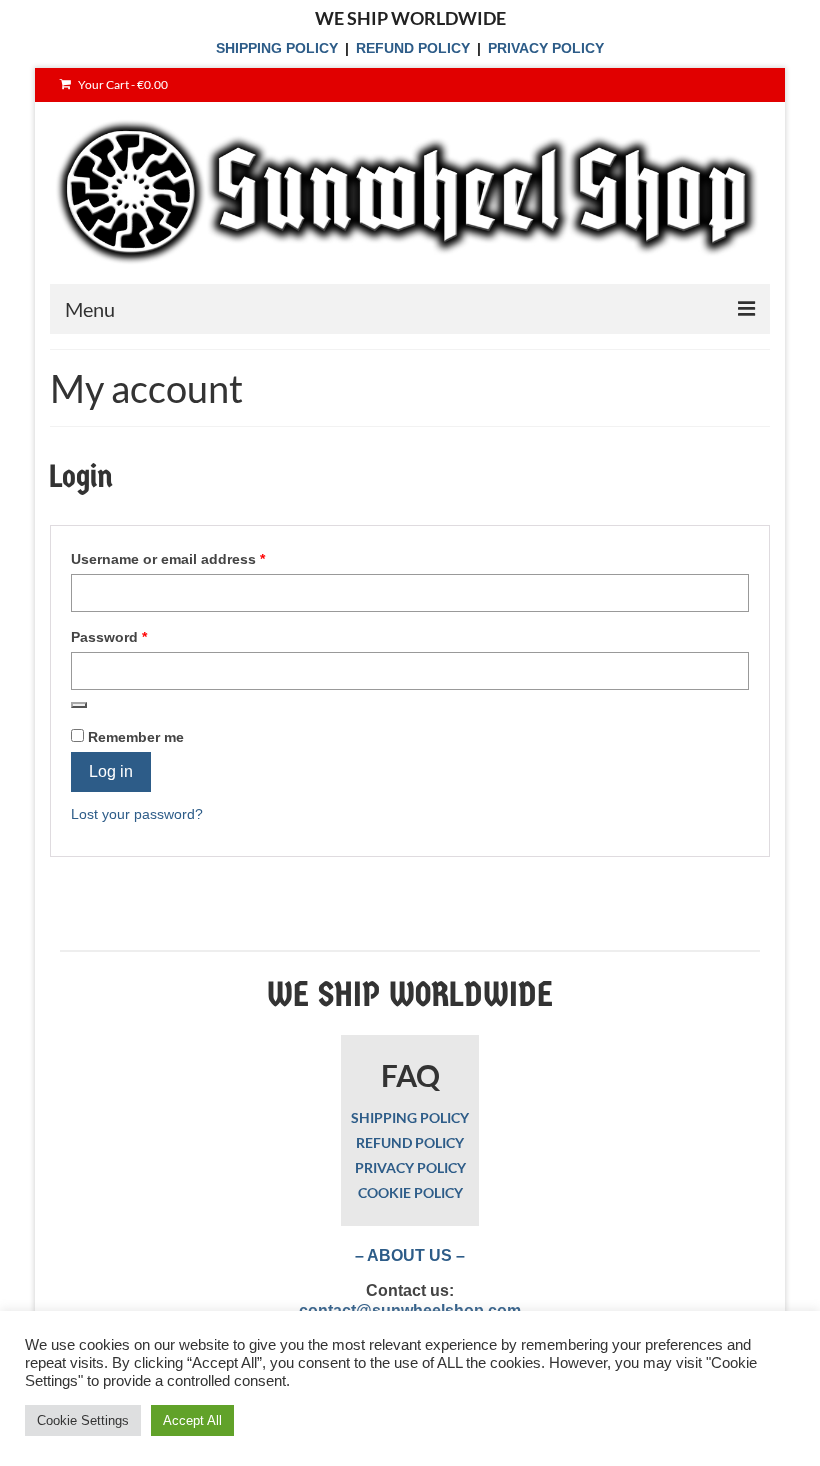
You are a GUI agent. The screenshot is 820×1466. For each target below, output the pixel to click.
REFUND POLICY (413, 48)
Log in (111, 771)
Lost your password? (137, 814)
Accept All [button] (192, 1420)
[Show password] (79, 705)
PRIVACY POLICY (546, 48)
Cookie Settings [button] (83, 1420)
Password (139, 636)
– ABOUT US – (410, 1255)
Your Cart (122, 84)
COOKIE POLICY (410, 1192)
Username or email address (198, 558)
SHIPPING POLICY (277, 48)
